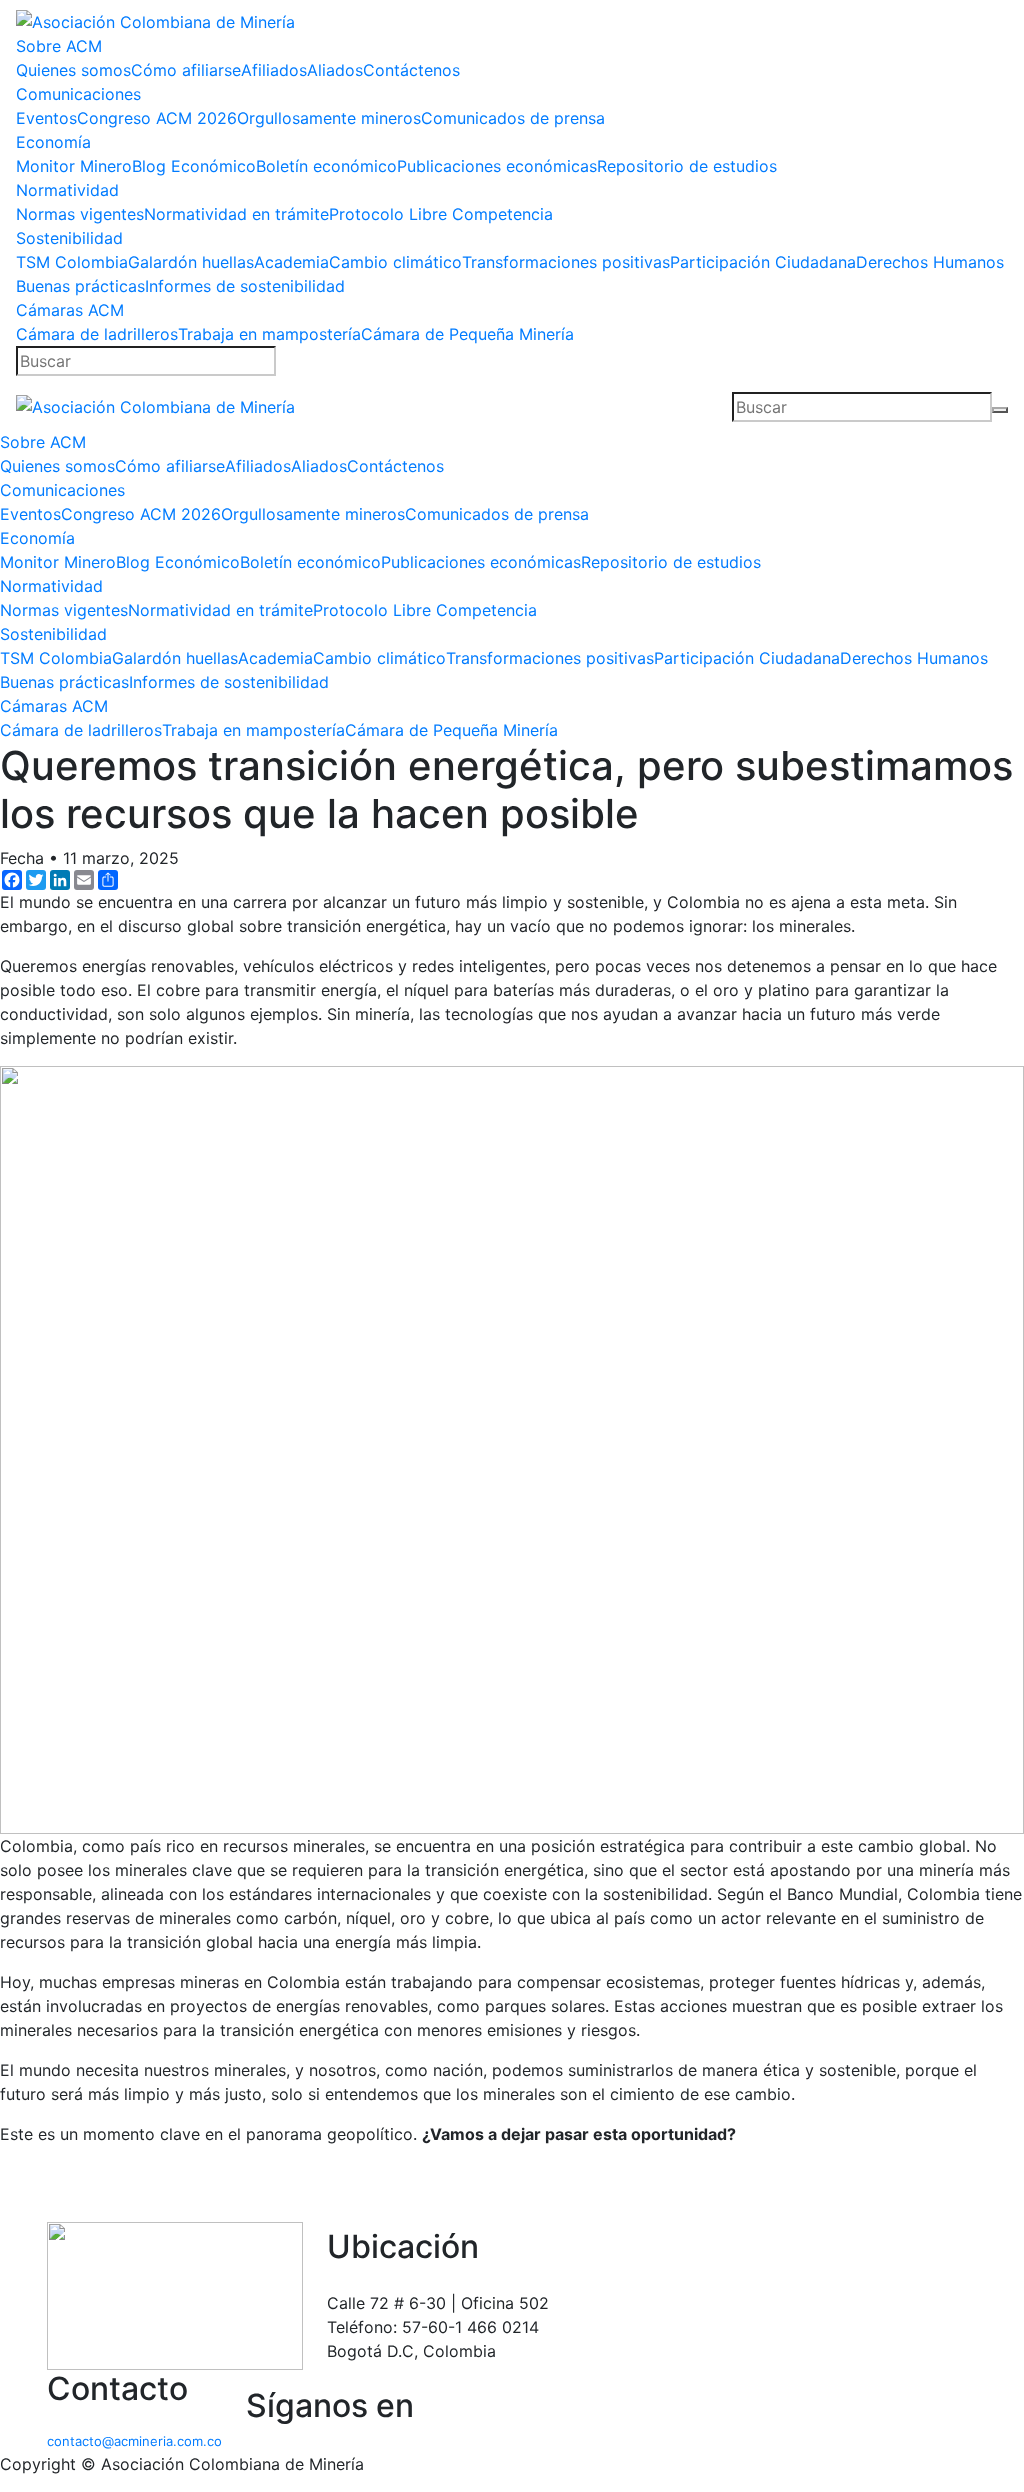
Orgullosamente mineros (329, 118)
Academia (291, 262)
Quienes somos (73, 70)
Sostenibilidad (69, 238)
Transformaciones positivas (566, 262)
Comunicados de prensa (513, 118)
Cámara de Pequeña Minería (467, 334)
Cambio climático (395, 262)
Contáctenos (411, 70)
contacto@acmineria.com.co (134, 2441)
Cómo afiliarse (186, 70)
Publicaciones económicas (497, 166)
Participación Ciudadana (763, 262)
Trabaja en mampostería (269, 334)
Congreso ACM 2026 (157, 118)
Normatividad (67, 190)
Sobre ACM (59, 46)
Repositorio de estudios (687, 166)
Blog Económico (194, 166)
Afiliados (274, 70)
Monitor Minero (74, 166)
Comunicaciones (78, 94)
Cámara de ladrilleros (97, 334)
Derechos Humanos (930, 262)
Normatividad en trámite (236, 214)
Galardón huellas (191, 262)
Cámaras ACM (70, 310)
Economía (53, 142)
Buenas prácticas (80, 286)
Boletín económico (326, 166)
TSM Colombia (72, 262)
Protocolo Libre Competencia (441, 214)
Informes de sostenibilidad (245, 286)
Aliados (335, 70)
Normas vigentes (80, 214)
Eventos (46, 118)
